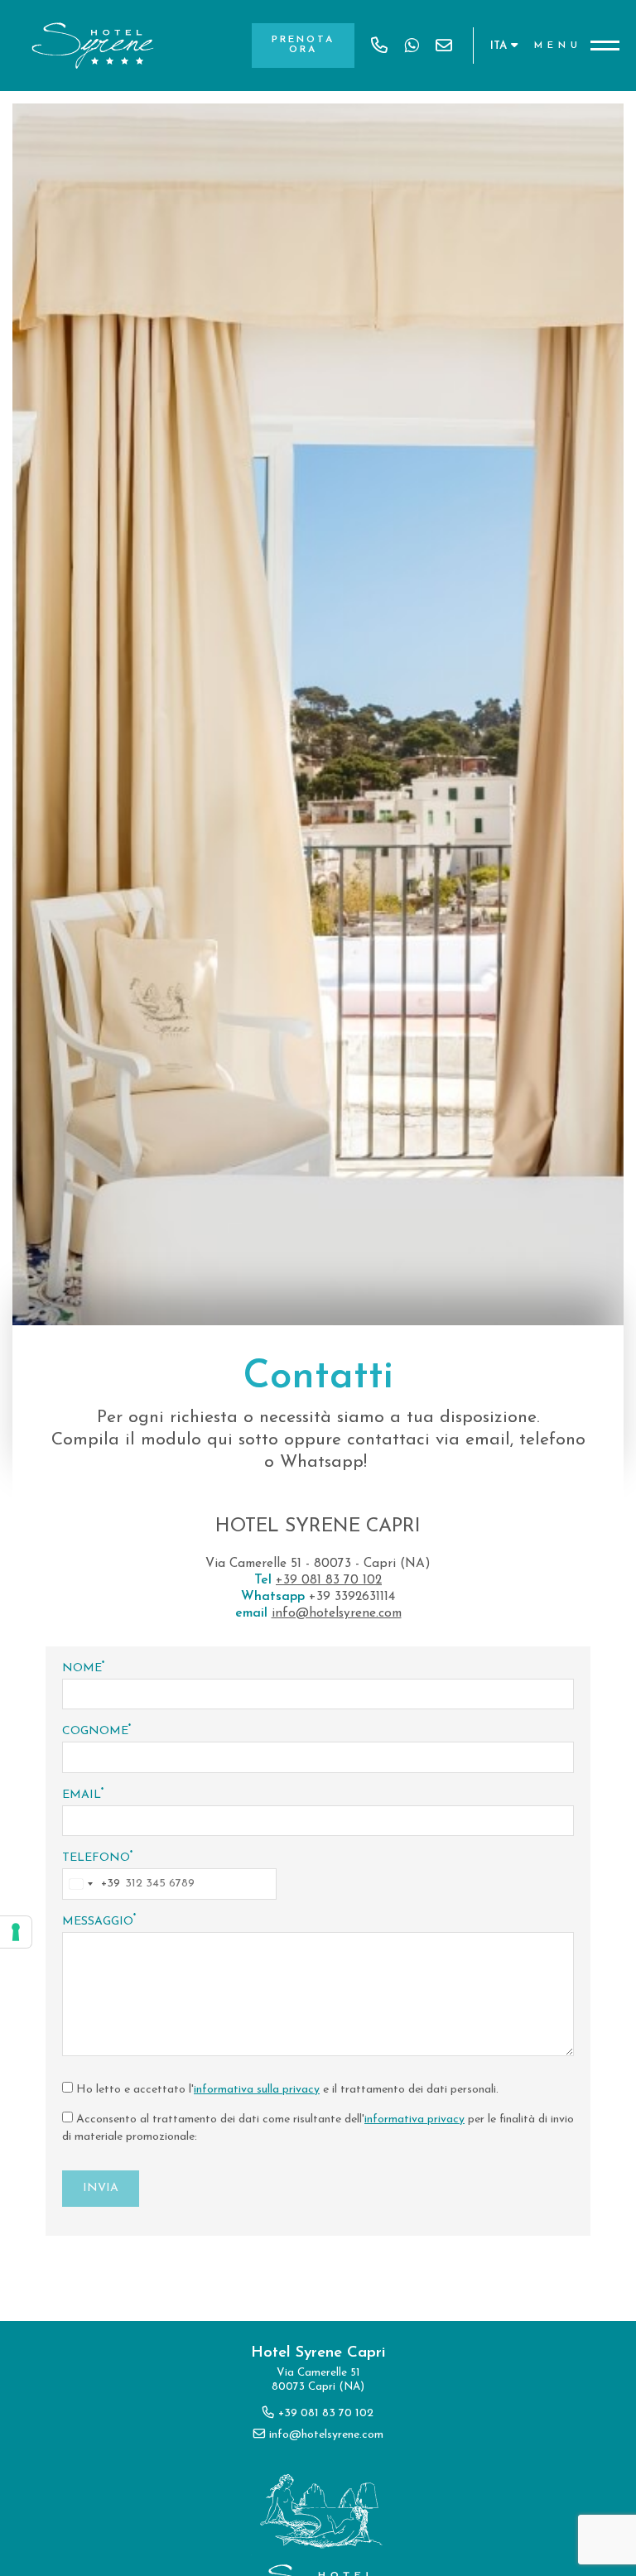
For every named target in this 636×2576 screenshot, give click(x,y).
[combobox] (92, 1884)
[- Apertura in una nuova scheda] (412, 46)
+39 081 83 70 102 (379, 46)
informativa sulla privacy (257, 2090)
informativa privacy (414, 2119)
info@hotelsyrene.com (444, 46)
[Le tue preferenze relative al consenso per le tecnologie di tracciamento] (16, 1932)
